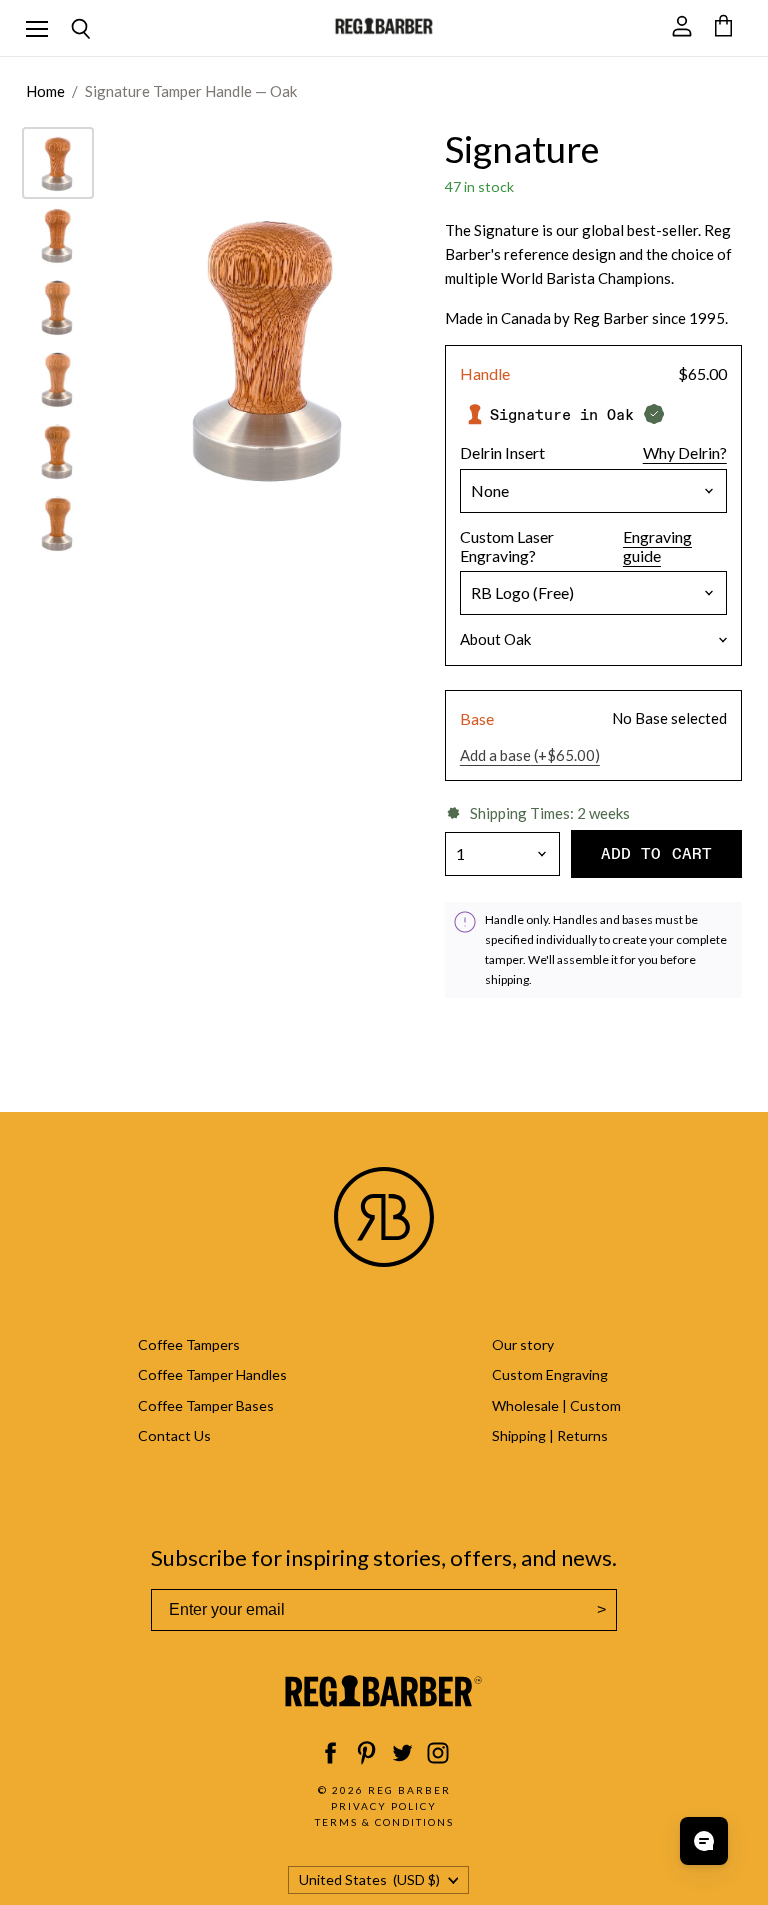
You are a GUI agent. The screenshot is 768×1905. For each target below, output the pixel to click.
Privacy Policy (384, 1806)
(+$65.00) (530, 755)
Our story (523, 1344)
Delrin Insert (502, 453)
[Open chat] (704, 1841)
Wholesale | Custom (556, 1405)
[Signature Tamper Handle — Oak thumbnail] (58, 163)
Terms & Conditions (384, 1822)
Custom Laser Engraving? (507, 546)
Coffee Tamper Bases (206, 1405)
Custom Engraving (550, 1374)
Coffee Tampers (189, 1344)
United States (370, 1879)
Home (45, 91)
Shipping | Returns (550, 1435)
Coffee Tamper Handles (212, 1374)
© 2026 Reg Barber (384, 1790)
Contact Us (174, 1435)
